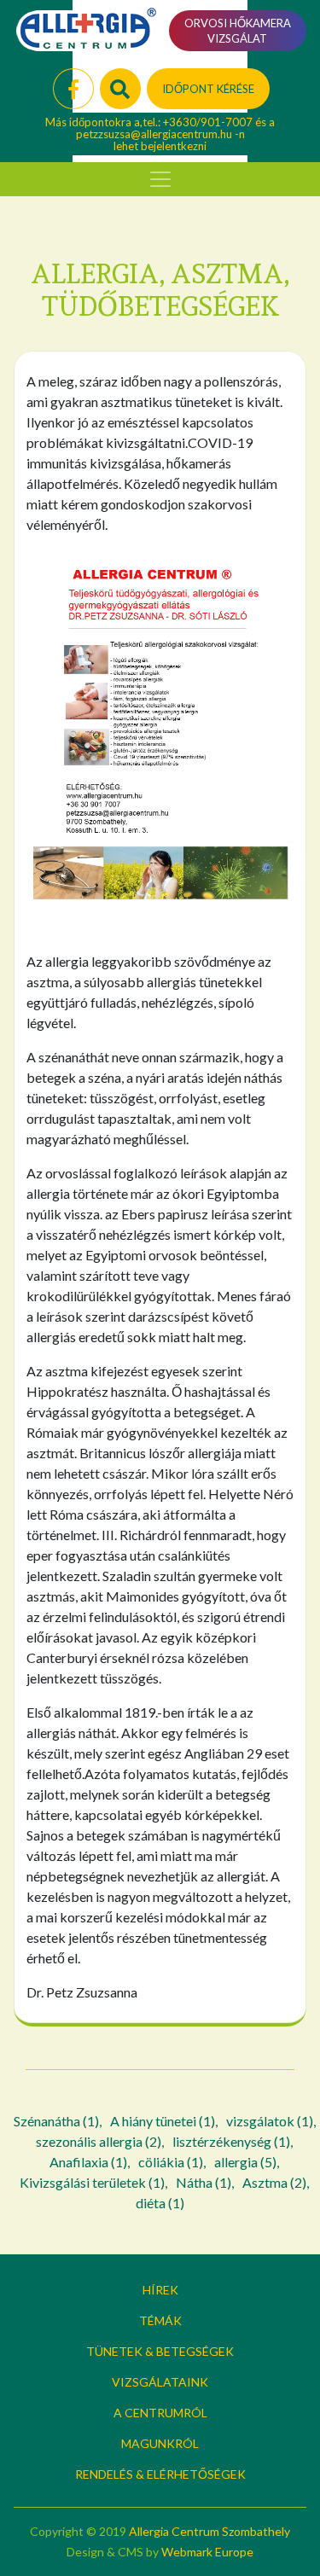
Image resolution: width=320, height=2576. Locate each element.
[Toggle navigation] (160, 179)
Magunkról (160, 2443)
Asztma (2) (274, 2182)
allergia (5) (245, 2162)
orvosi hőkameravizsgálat (238, 31)
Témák (160, 2320)
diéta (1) (160, 2203)
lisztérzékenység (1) (231, 2141)
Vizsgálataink (160, 2382)
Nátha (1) (204, 2182)
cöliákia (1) (171, 2162)
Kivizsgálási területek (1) (92, 2182)
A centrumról (160, 2413)
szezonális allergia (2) (99, 2141)
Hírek (160, 2290)
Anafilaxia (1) (88, 2162)
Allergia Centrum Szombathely (209, 2531)
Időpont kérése (208, 89)
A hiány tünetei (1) (163, 2121)
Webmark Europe (207, 2552)
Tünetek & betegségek (160, 2351)
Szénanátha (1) (56, 2121)
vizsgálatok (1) (270, 2121)
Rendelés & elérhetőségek (160, 2474)
